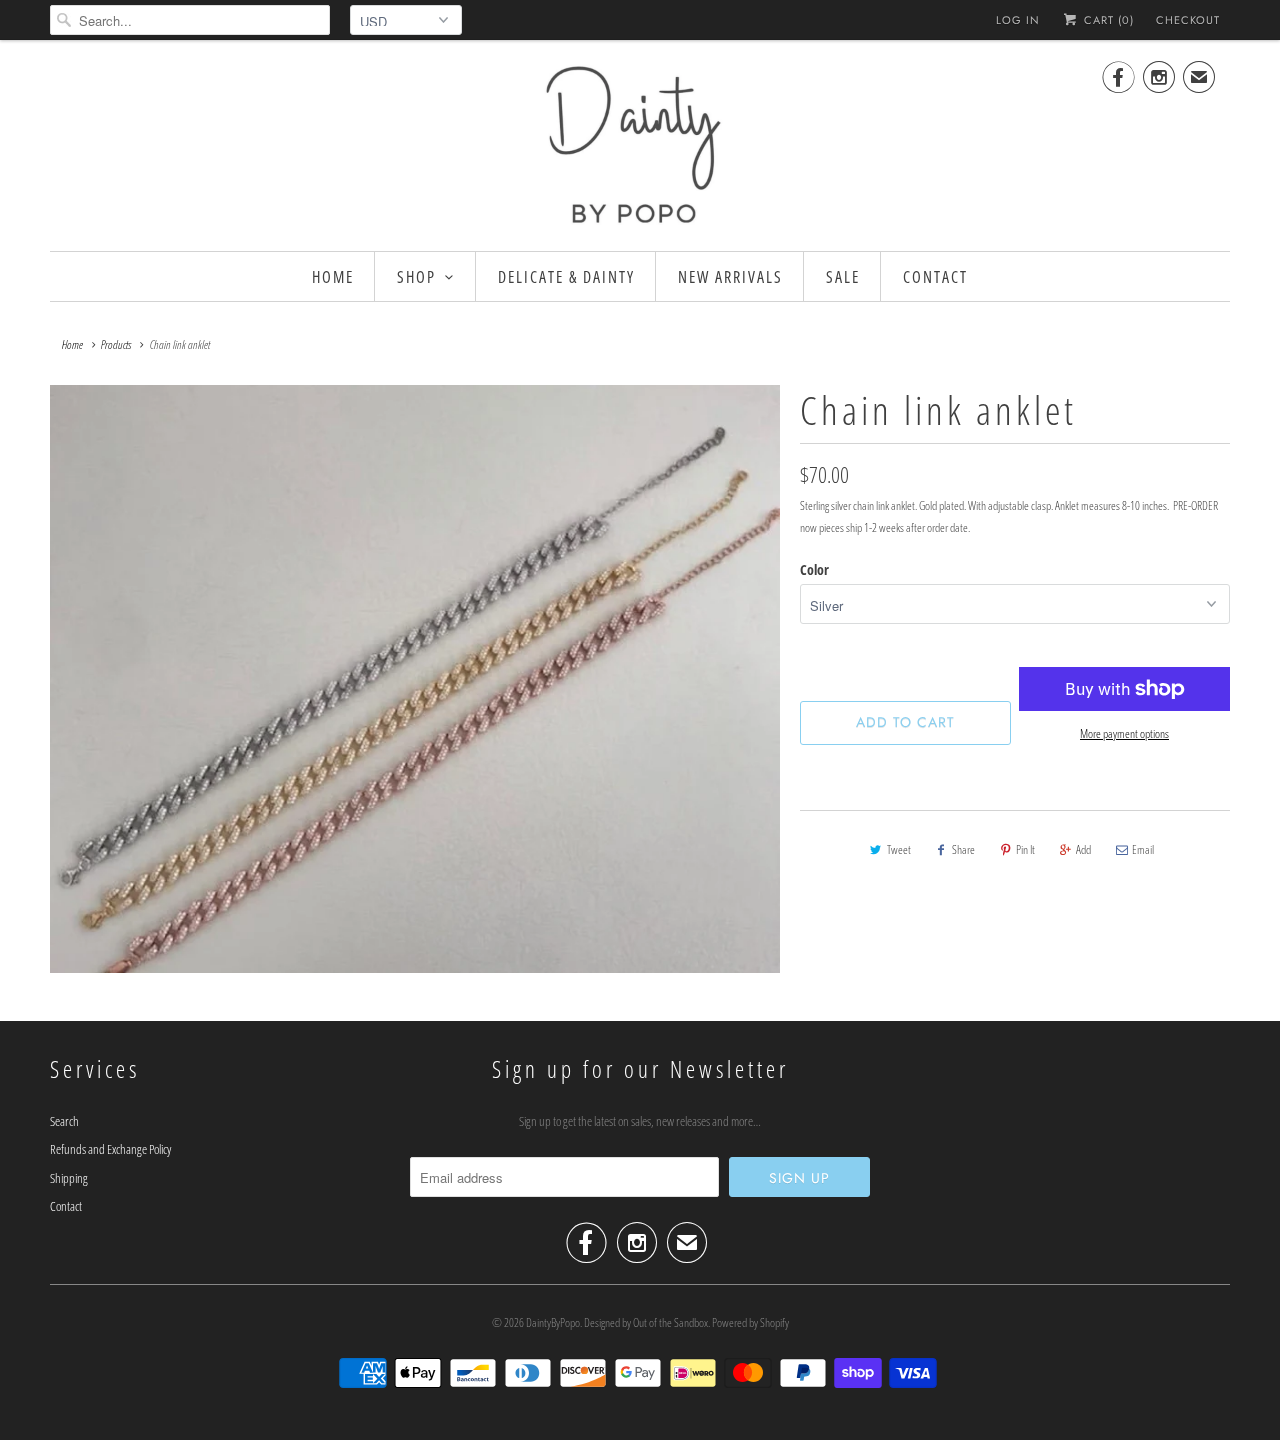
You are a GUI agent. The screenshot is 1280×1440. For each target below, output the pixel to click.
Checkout (1188, 20)
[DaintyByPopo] (640, 143)
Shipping (69, 1178)
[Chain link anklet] (415, 679)
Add (1083, 849)
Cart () (1107, 20)
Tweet (899, 849)
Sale (843, 277)
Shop (416, 277)
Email (1143, 849)
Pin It (1025, 849)
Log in (1018, 20)
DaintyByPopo (553, 1322)
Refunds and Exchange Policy (110, 1149)
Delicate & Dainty (566, 277)
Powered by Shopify (750, 1322)
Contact (935, 277)
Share (963, 849)
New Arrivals (730, 277)
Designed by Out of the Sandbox (646, 1322)
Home (333, 277)
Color (814, 569)
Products (116, 344)
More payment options (1124, 733)
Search (64, 1121)
